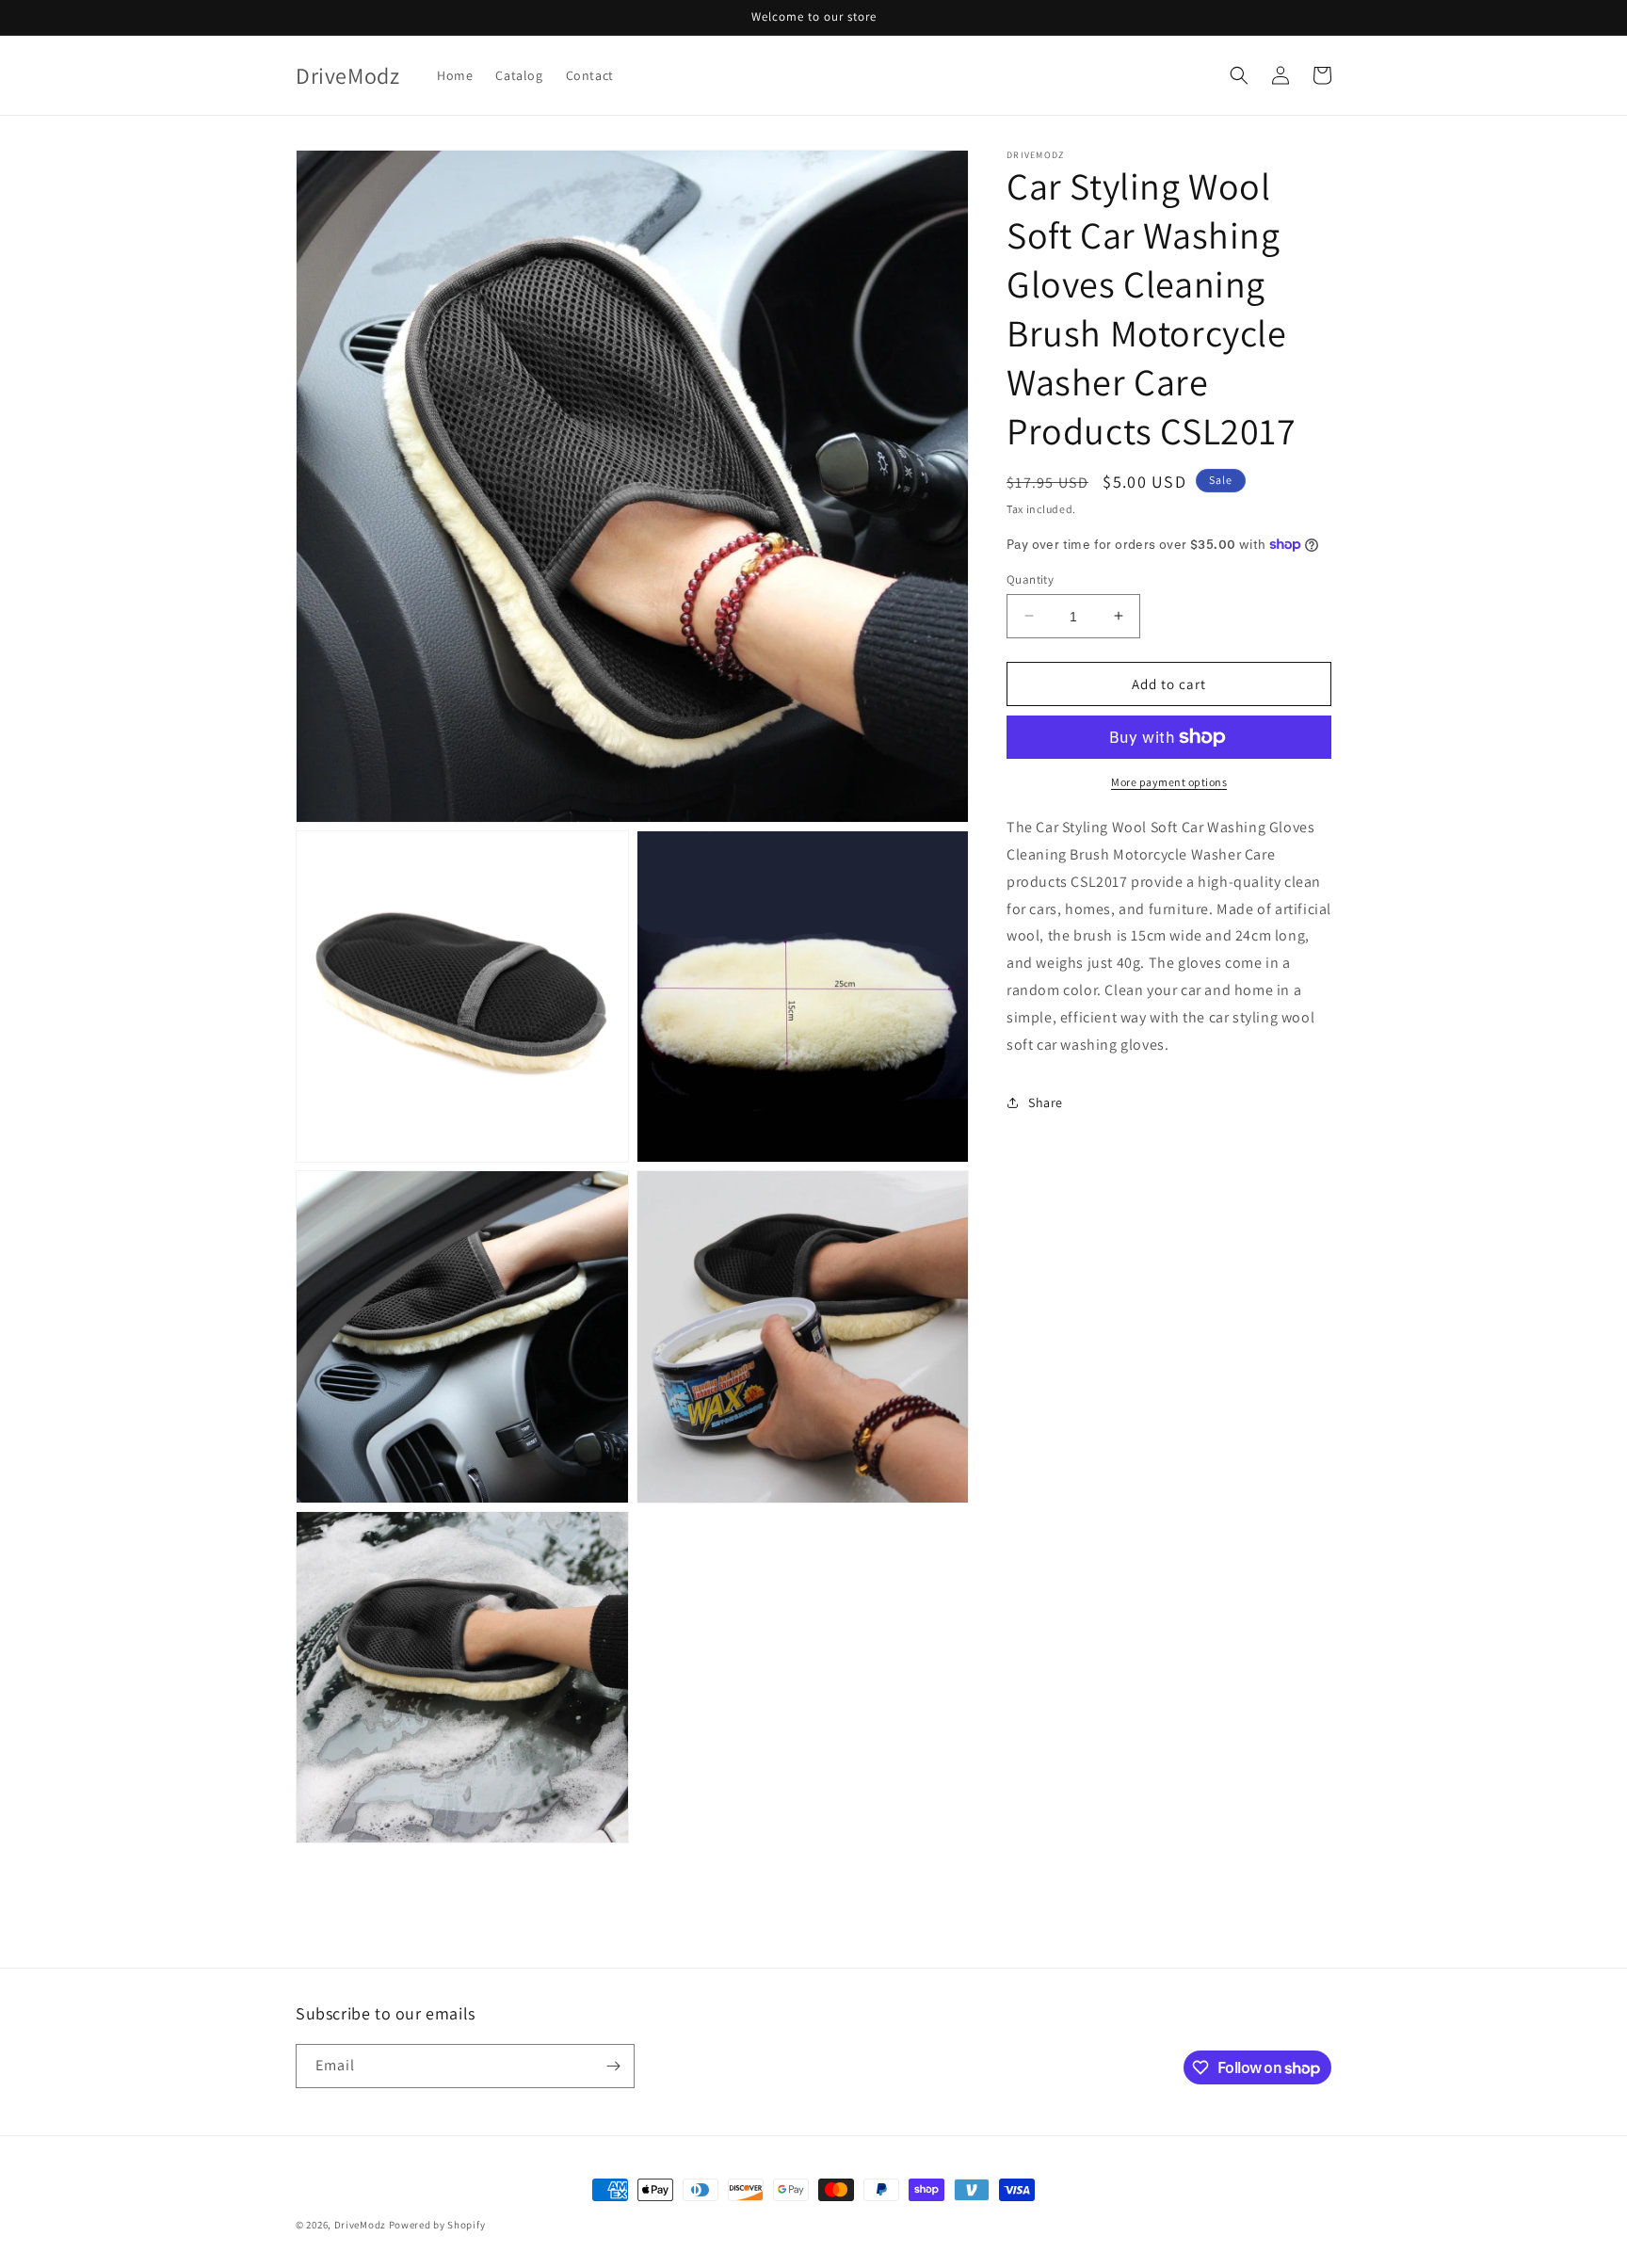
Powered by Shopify (437, 2225)
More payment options (1169, 782)
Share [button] (1046, 1102)
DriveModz (360, 2225)
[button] (1239, 75)
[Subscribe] (613, 2066)
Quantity (1030, 579)
